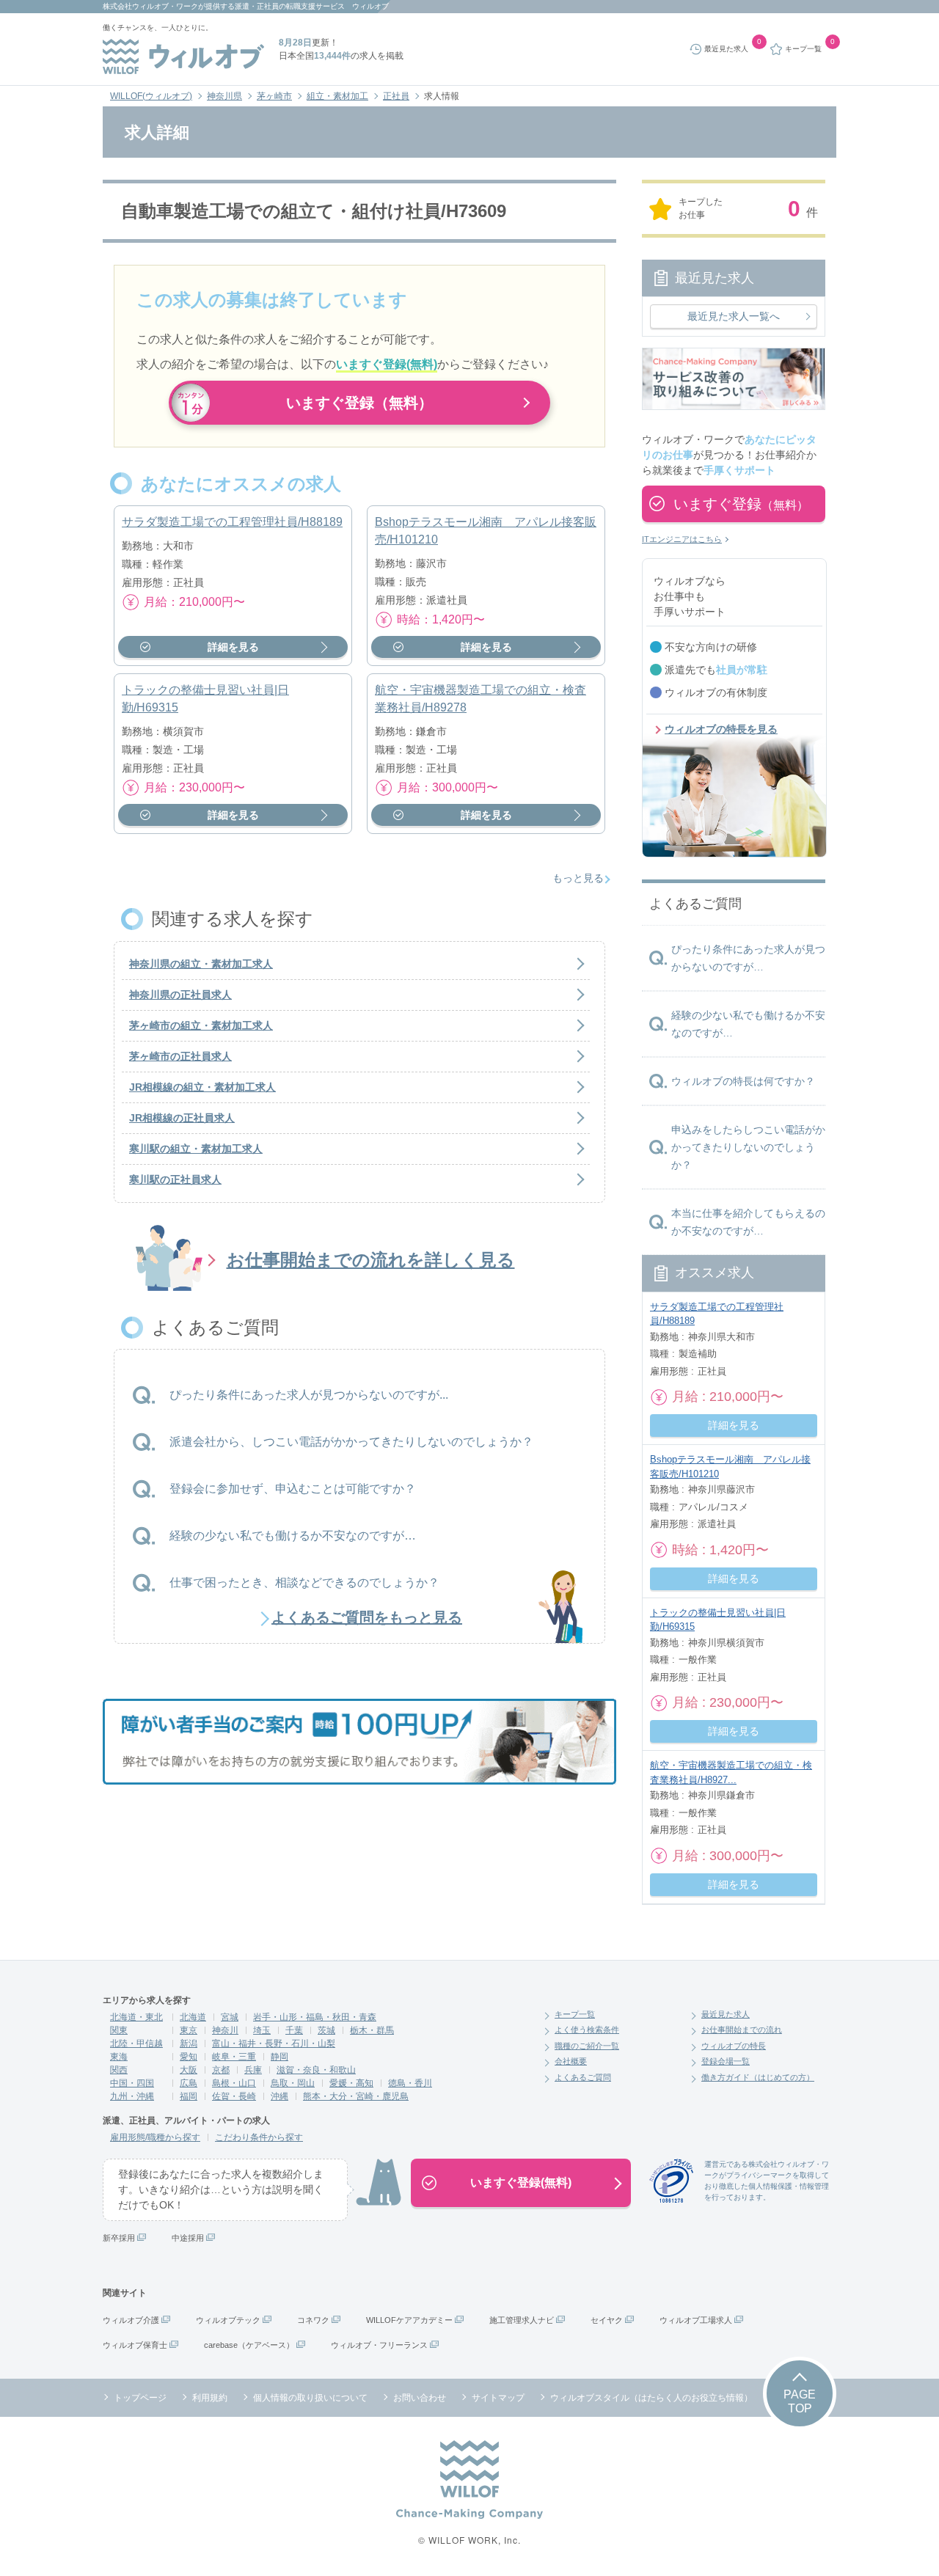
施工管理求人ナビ (522, 2320)
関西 (119, 2070)
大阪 (189, 2070)
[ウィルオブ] (183, 56)
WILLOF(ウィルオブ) (151, 96)
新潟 (189, 2043)
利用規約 (210, 2398)
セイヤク (607, 2320)
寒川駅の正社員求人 (175, 1179)
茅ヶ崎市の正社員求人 (180, 1056)
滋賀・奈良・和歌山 (316, 2070)
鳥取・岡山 (293, 2083)
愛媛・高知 (351, 2083)
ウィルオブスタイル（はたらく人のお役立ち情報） (651, 2398)
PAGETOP (800, 2401)
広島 (189, 2083)
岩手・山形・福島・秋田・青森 (315, 2017)
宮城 (230, 2017)
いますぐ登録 (741, 504)
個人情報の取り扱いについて (310, 2398)
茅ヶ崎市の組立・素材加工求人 (201, 1025)
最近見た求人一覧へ (734, 316)
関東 (119, 2030)
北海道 (193, 2017)
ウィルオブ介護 (131, 2320)
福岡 (189, 2096)
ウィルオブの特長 (734, 2046)
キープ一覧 (575, 2014)
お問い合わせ (420, 2398)
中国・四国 (132, 2083)
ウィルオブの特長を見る (721, 729)
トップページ (140, 2398)
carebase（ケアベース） (249, 2345)
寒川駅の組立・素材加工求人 (196, 1149)
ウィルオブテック (228, 2320)
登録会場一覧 (726, 2061)
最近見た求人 (726, 2014)
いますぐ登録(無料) (521, 2182)
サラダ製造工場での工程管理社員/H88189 (232, 522)
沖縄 (279, 2096)
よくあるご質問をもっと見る (367, 1617)
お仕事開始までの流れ (742, 2030)
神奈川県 (224, 96)
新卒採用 (119, 2238)
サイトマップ (498, 2398)
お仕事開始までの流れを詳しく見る (371, 1260)
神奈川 (225, 2030)
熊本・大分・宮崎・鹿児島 (356, 2096)
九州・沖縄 (132, 2096)
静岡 (279, 2057)
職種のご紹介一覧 (587, 2046)
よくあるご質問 (583, 2077)
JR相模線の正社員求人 (182, 1118)
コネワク (313, 2320)
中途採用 (188, 2238)
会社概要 (571, 2061)
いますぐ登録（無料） (359, 403)
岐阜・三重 (234, 2057)
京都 (221, 2070)
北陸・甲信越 (136, 2043)
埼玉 (262, 2030)
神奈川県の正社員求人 (180, 995)
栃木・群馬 (372, 2030)
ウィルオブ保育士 (135, 2345)
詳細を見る (233, 647)
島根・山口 (234, 2083)
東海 (119, 2057)
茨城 (326, 2030)
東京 (189, 2030)
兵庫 (253, 2070)
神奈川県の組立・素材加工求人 (201, 964)
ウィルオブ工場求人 (696, 2320)
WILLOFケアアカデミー (409, 2320)
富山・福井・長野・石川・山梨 (274, 2043)
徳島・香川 (410, 2083)
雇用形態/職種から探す (155, 2137)
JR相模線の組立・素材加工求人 (202, 1087)
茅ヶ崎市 (274, 96)
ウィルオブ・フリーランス (379, 2345)
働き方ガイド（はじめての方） (758, 2077)
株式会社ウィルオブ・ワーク (150, 6)
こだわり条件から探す (259, 2137)
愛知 (189, 2057)
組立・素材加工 (337, 96)
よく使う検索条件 (587, 2030)
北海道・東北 (136, 2017)
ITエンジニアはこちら (682, 539)
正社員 (396, 96)
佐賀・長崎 (234, 2096)
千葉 (294, 2030)
